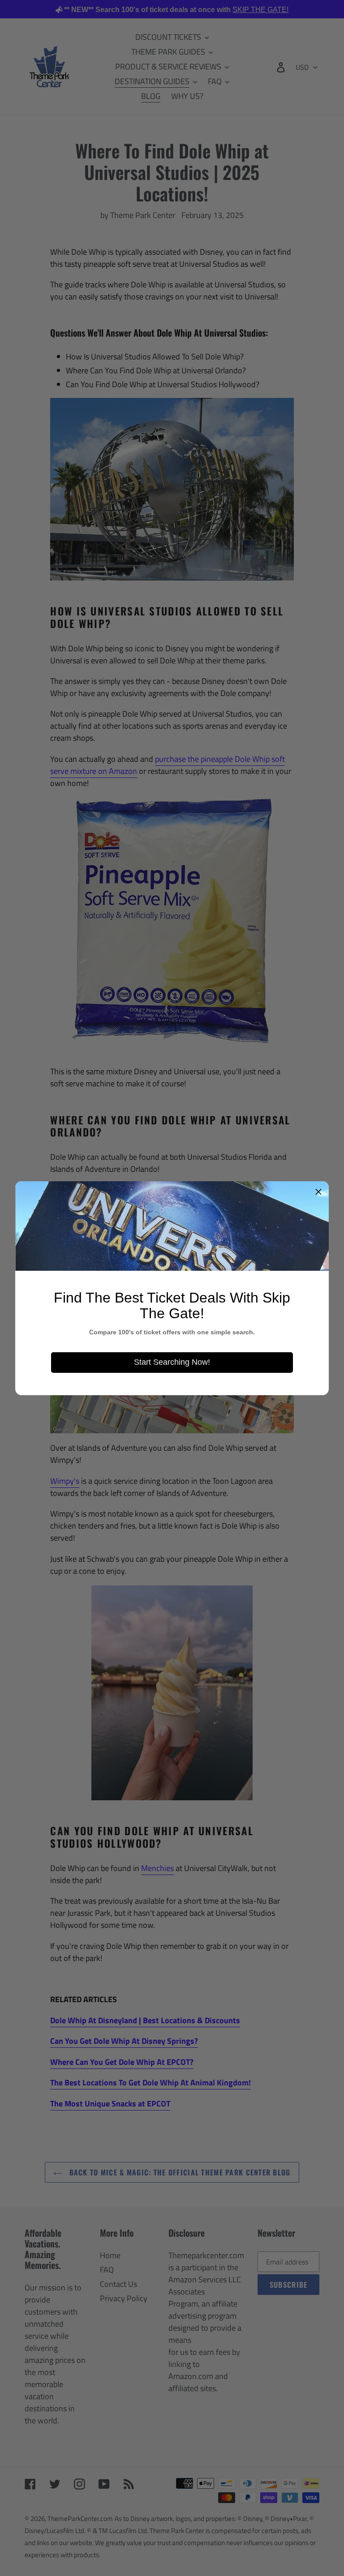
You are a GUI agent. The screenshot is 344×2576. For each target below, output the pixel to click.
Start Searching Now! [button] (172, 1362)
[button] (318, 1192)
